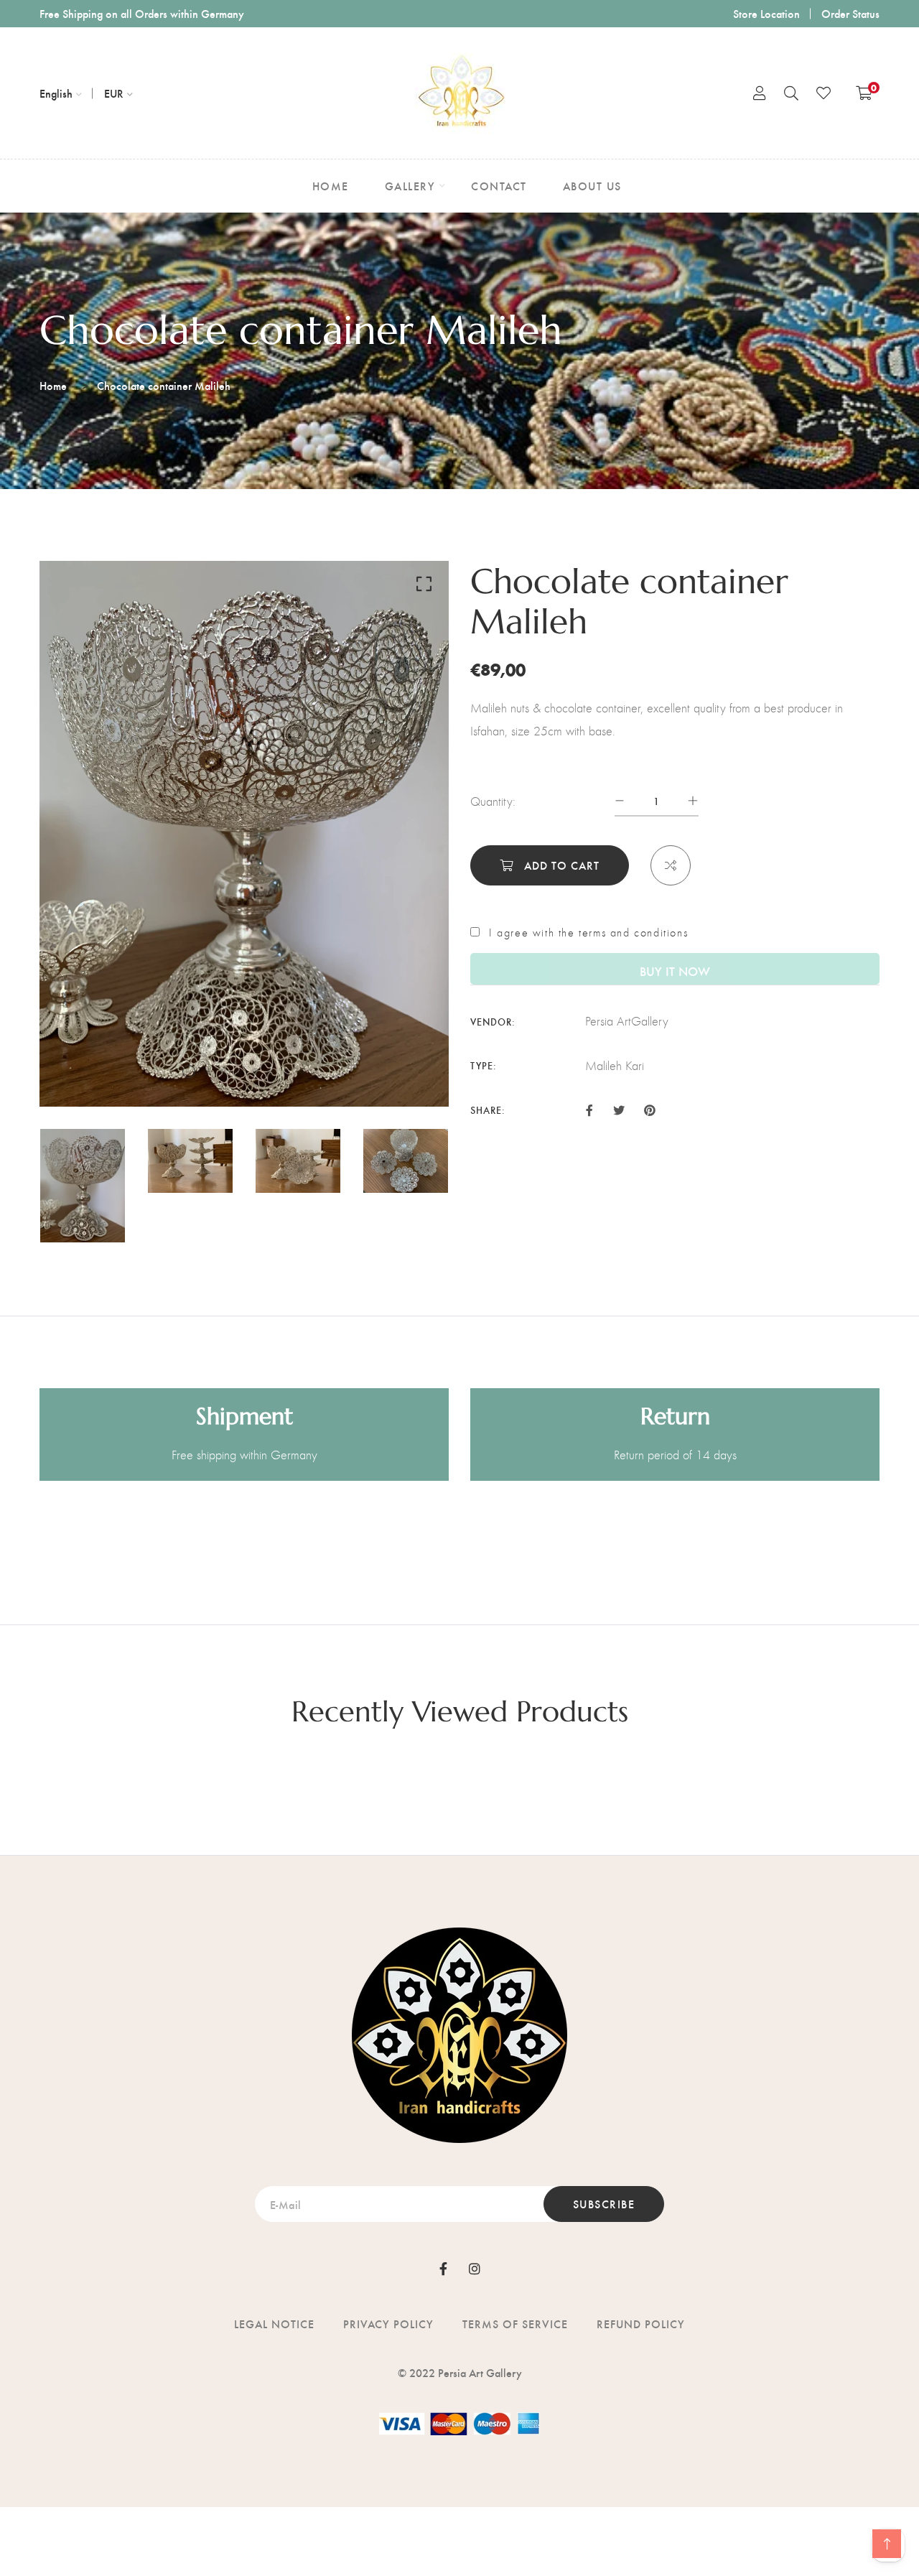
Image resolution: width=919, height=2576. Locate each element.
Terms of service (515, 2324)
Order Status (850, 13)
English (56, 93)
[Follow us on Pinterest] (650, 1108)
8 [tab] (302, 1071)
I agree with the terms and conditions (588, 933)
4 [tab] (239, 1071)
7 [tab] (286, 1071)
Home (53, 385)
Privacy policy (388, 2324)
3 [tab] (223, 1071)
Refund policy (641, 2324)
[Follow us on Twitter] (618, 1108)
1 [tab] (189, 1071)
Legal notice (274, 2324)
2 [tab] (207, 1071)
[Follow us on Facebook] (589, 1108)
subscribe (604, 2204)
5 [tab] (255, 1071)
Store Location (766, 13)
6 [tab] (271, 1071)
